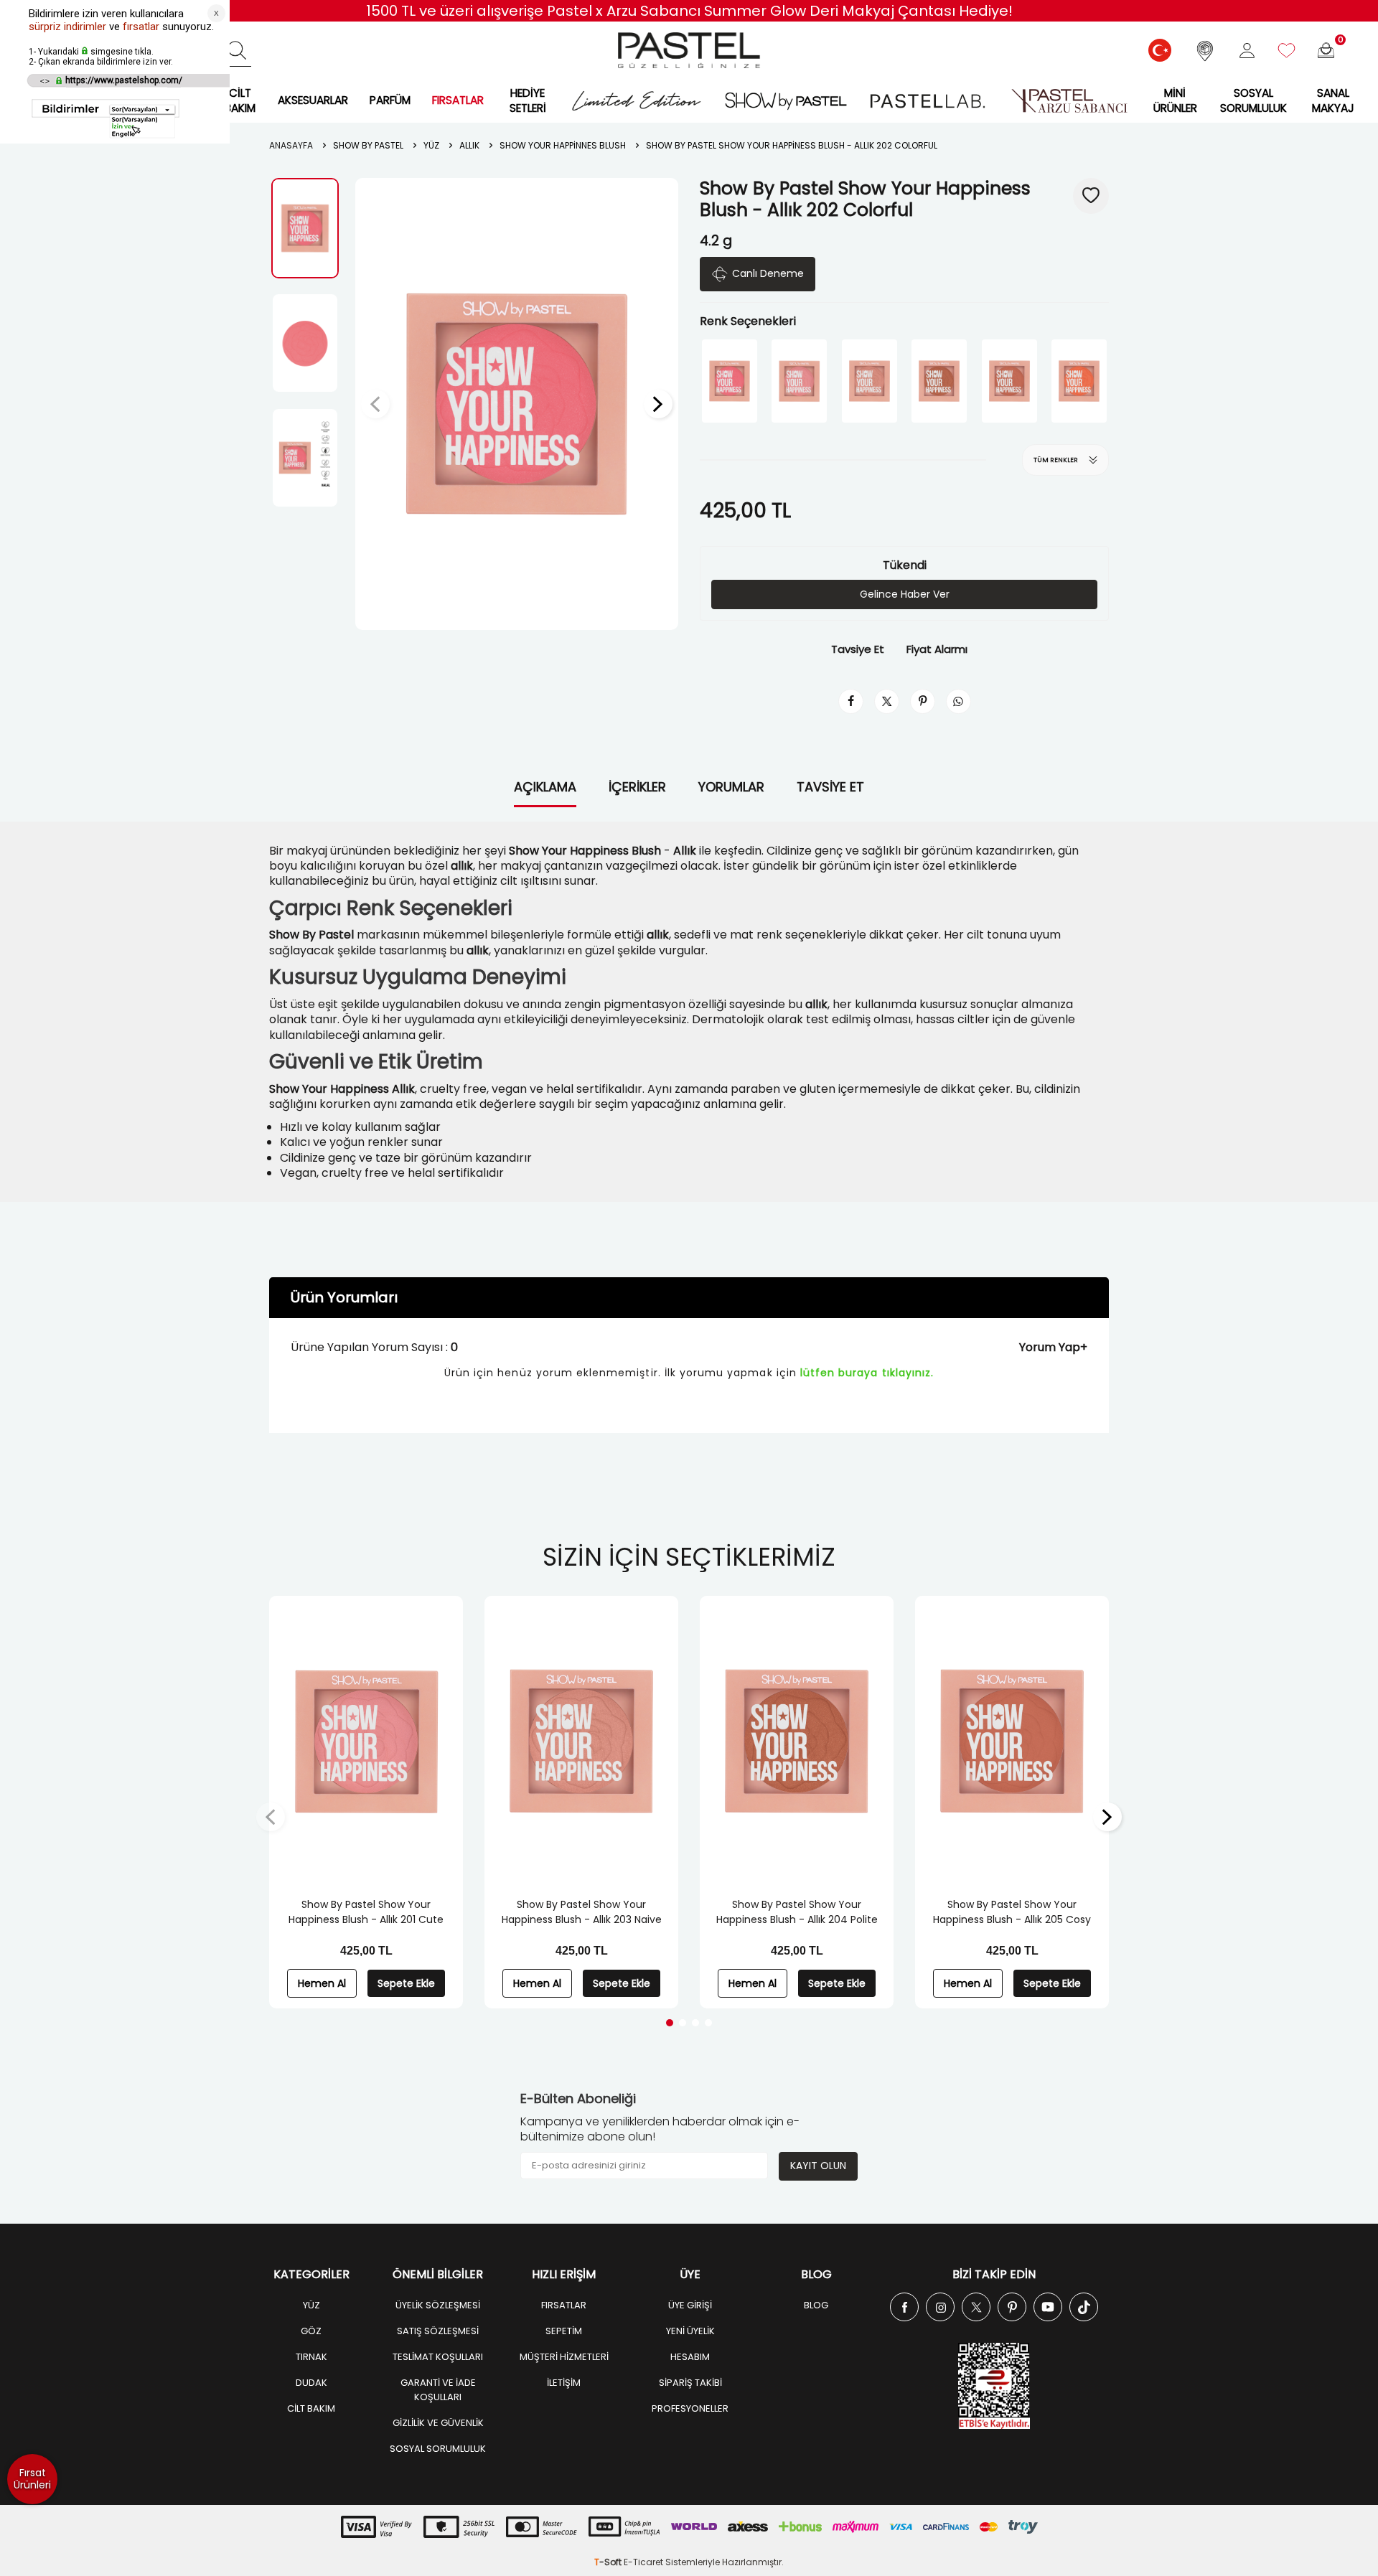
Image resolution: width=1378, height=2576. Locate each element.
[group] (517, 404)
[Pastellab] (927, 101)
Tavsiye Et (858, 649)
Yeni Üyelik (690, 2331)
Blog (816, 2305)
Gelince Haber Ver (905, 594)
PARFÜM (390, 100)
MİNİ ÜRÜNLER (1175, 100)
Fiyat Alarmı (937, 649)
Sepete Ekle (406, 1983)
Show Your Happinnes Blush (563, 146)
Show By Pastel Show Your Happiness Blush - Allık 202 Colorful (792, 146)
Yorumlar (731, 787)
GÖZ (311, 2331)
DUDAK (311, 2383)
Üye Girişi (690, 2305)
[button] (375, 404)
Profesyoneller (690, 2408)
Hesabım (690, 2357)
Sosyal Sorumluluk (1253, 100)
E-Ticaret (643, 2562)
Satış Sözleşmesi (438, 2331)
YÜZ (311, 2305)
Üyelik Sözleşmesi (438, 2305)
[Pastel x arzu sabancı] (1069, 101)
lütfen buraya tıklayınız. (867, 1373)
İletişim (564, 2383)
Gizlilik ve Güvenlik (438, 2423)
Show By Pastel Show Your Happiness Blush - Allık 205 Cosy (1012, 1912)
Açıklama (545, 787)
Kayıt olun (818, 2166)
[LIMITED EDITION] (636, 101)
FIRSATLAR (458, 100)
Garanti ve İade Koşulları (438, 2390)
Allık (469, 146)
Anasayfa (291, 146)
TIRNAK (311, 2357)
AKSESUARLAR (313, 100)
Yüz (431, 146)
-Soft (609, 2562)
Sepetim (564, 2331)
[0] (1326, 51)
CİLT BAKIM (240, 100)
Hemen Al (322, 1983)
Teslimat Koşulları (438, 2357)
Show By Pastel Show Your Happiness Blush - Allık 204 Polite (797, 1912)
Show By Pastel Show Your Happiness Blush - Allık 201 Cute (366, 1912)
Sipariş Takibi (690, 2383)
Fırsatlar (564, 2305)
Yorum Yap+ (1053, 1347)
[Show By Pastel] (786, 101)
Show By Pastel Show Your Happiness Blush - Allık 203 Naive (582, 1912)
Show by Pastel (368, 146)
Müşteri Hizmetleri (564, 2357)
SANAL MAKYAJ (1333, 100)
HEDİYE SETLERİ (528, 100)
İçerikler (637, 787)
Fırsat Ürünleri (32, 2479)
